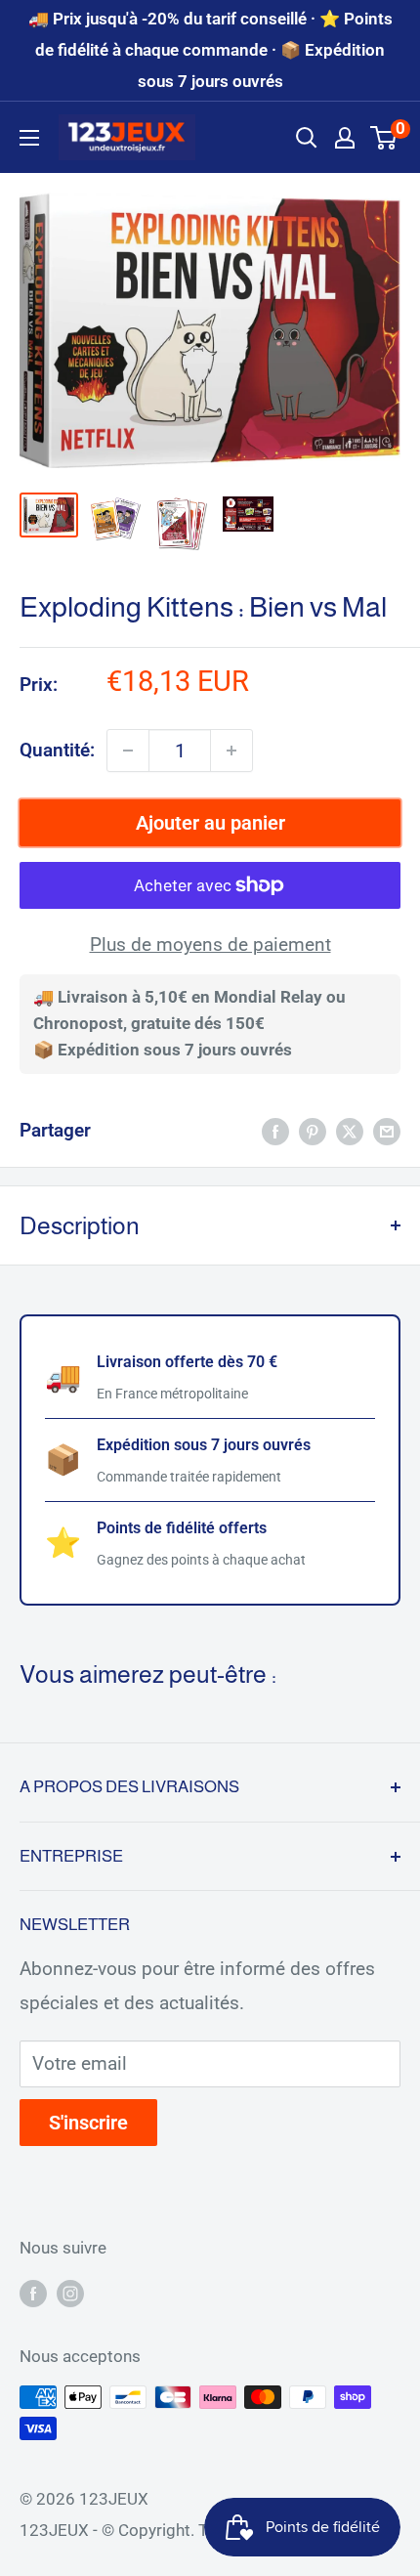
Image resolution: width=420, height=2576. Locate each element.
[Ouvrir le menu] (29, 138)
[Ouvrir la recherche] (307, 138)
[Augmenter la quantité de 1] (231, 751)
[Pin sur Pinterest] (313, 1131)
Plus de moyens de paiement (210, 945)
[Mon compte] (345, 138)
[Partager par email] (387, 1131)
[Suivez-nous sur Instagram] (70, 2293)
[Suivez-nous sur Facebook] (33, 2293)
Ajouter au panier (210, 823)
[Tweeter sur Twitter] (350, 1131)
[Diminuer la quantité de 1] (128, 751)
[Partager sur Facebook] (275, 1131)
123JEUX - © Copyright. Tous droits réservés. (187, 2530)
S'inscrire (88, 2123)
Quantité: (57, 750)
